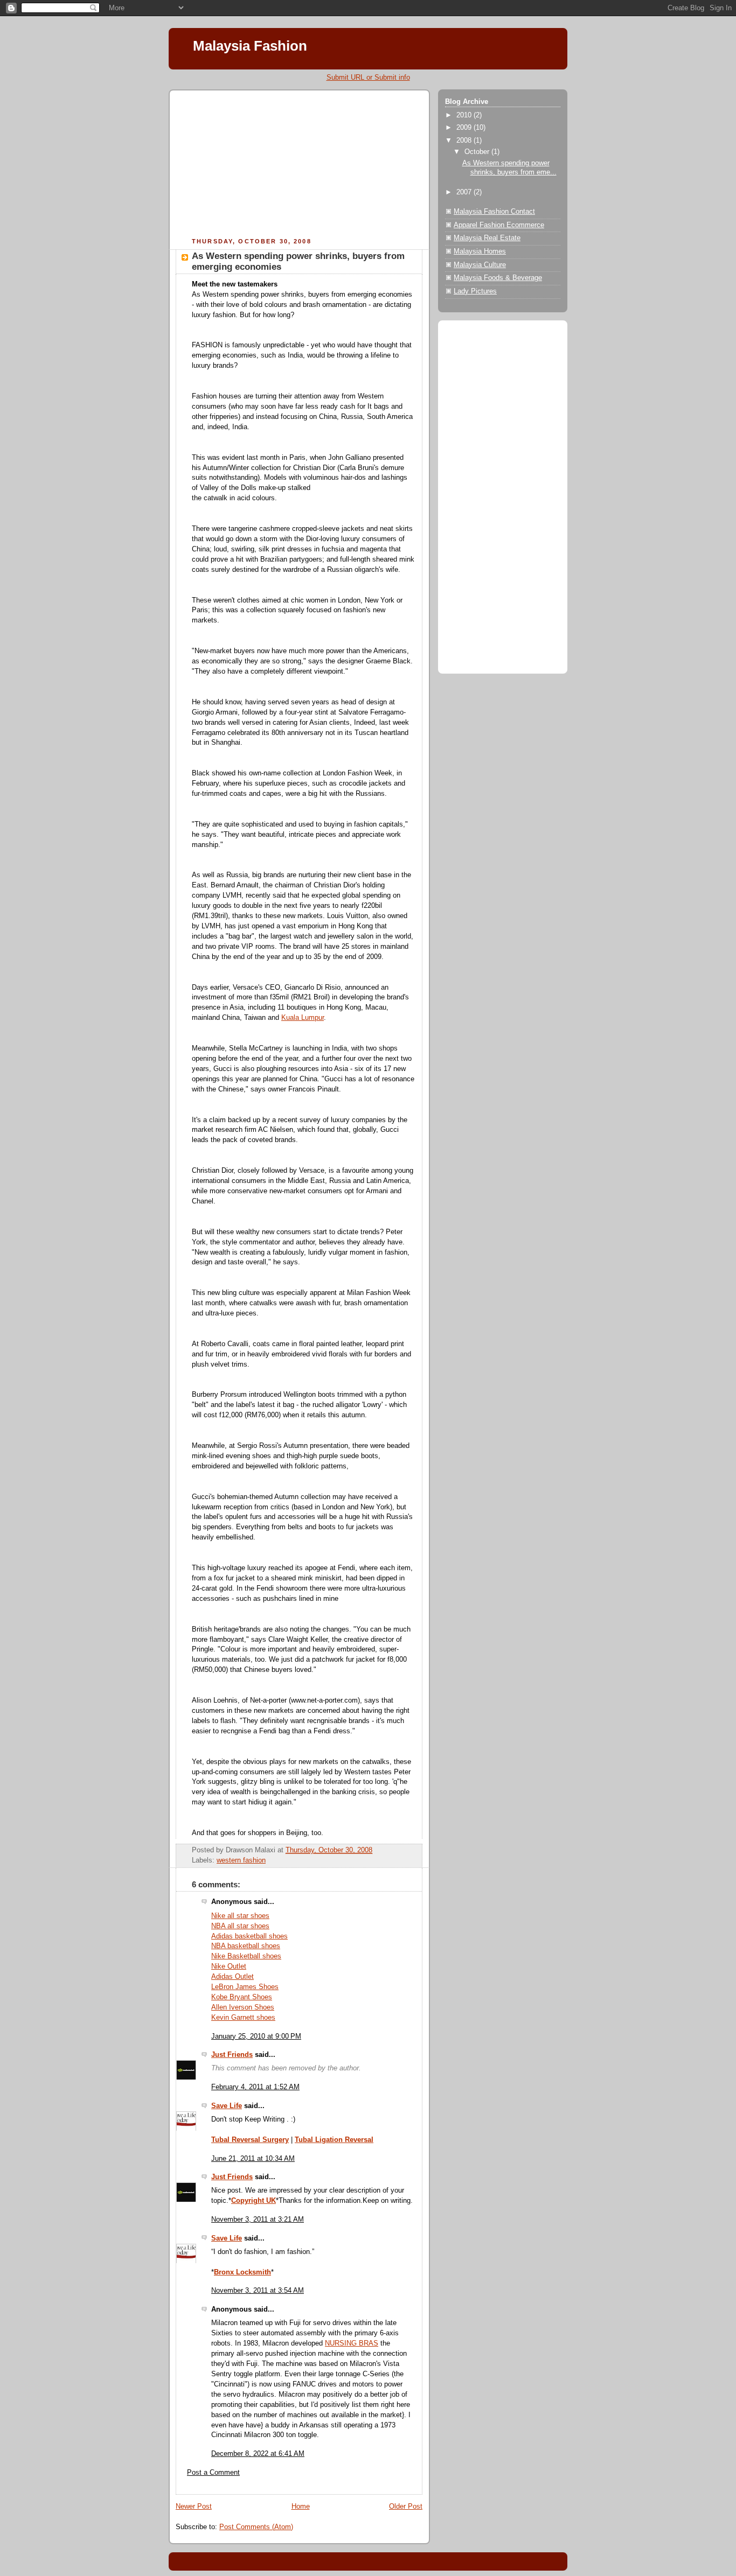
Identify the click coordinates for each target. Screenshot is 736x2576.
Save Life (227, 2106)
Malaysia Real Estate (487, 238)
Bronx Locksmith (242, 2272)
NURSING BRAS (352, 2343)
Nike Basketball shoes (246, 1956)
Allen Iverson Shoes (243, 2007)
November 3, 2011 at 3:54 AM (258, 2291)
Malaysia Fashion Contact (494, 212)
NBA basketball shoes (246, 1946)
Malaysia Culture (480, 265)
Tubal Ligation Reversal (334, 2140)
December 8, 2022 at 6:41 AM (258, 2454)
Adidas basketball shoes (249, 1936)
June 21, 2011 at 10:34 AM (253, 2159)
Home (301, 2507)
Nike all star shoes (240, 1916)
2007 (465, 192)
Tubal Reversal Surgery (250, 2140)
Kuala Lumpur (303, 1018)
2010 (465, 115)
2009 (465, 128)
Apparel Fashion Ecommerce (499, 225)
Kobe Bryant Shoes (242, 1997)
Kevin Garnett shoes (243, 2018)
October (478, 152)
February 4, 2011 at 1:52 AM (255, 2087)
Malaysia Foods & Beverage (498, 278)
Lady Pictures (475, 291)
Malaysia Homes (480, 251)
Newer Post (194, 2507)
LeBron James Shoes (245, 1987)
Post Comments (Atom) (256, 2527)
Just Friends (232, 2055)
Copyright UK (254, 2201)
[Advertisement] (256, 165)
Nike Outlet (229, 1966)
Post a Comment (213, 2473)
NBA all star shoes (240, 1926)
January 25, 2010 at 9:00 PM (256, 2036)
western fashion (241, 1860)
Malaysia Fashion (250, 46)
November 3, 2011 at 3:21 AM (258, 2220)
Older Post (406, 2507)
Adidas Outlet (232, 1977)
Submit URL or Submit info (368, 77)
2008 (465, 141)
